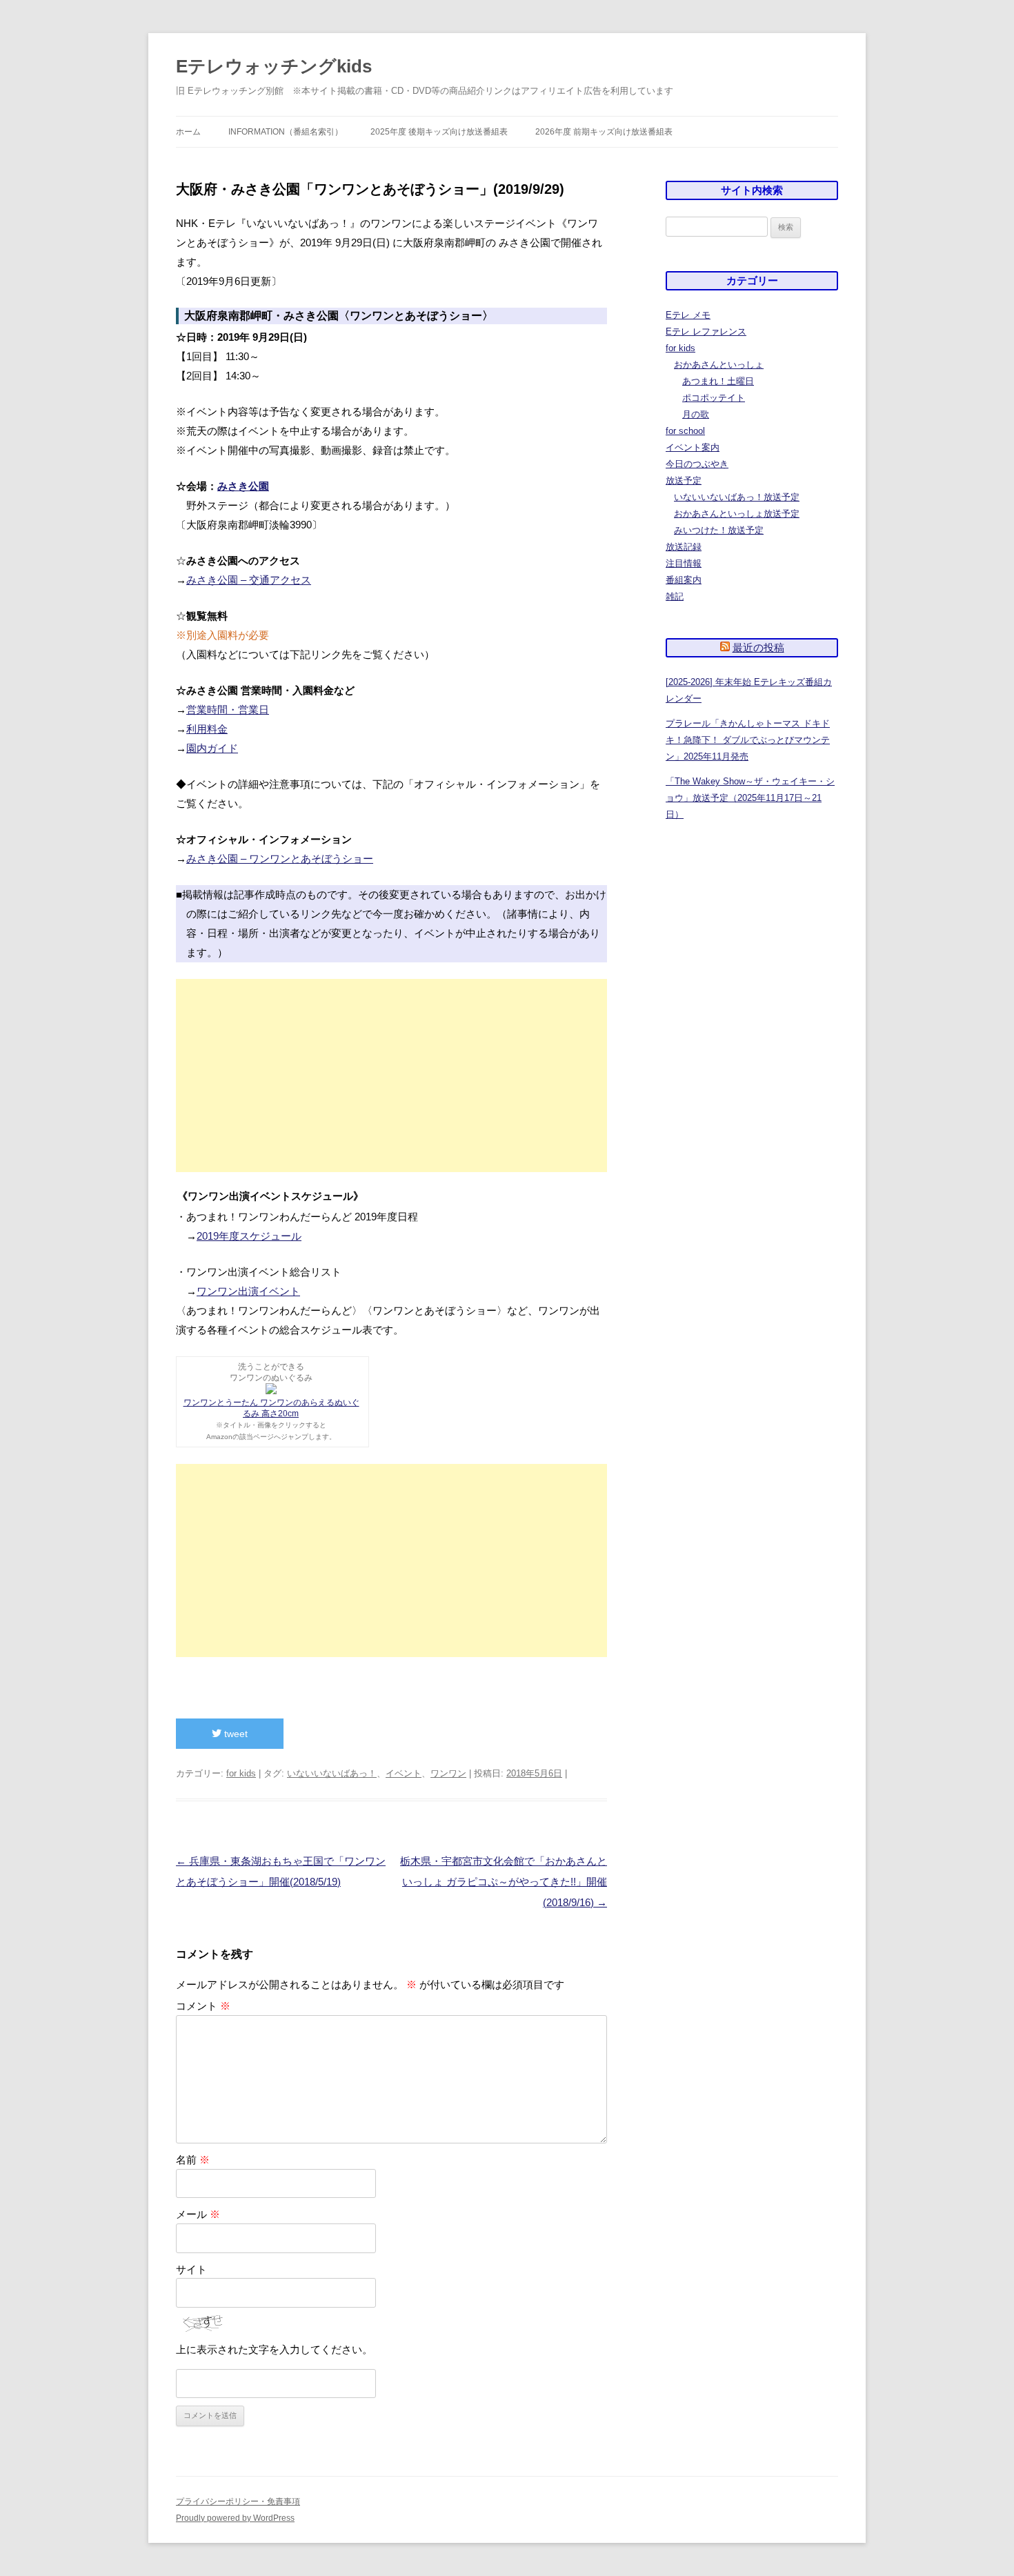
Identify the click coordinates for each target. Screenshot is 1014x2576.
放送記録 (684, 547)
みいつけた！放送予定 (719, 530)
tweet (235, 1734)
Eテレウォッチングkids (274, 66)
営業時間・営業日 (228, 710)
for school (685, 431)
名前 (193, 2160)
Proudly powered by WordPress (235, 2518)
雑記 (675, 596)
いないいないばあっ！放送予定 (737, 497)
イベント (404, 1773)
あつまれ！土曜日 (718, 381)
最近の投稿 (758, 647)
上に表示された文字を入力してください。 (274, 2349)
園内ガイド (212, 748)
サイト (191, 2269)
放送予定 (684, 480)
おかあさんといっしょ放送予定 (737, 514)
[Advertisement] (391, 1076)
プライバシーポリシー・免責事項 (238, 2501)
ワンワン (448, 1773)
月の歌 (696, 414)
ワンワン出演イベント (248, 1291)
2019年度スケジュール (249, 1236)
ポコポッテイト (714, 398)
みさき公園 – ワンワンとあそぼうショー (280, 859)
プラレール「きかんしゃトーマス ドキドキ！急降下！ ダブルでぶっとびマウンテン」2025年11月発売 (748, 740)
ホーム (188, 132)
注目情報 (684, 563)
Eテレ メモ (688, 315)
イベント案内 (693, 447)
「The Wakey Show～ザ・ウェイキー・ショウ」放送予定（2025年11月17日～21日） (750, 798)
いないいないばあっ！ (332, 1773)
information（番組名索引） (286, 132)
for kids (241, 1773)
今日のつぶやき (697, 464)
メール (198, 2214)
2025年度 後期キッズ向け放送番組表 (439, 132)
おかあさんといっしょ (719, 365)
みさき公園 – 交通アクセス (249, 580)
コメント (203, 2006)
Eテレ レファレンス (706, 331)
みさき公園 (243, 486)
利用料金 (207, 729)
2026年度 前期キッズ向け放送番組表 (604, 132)
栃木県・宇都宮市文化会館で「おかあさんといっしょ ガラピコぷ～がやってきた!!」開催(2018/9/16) (504, 1882)
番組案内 (684, 580)
